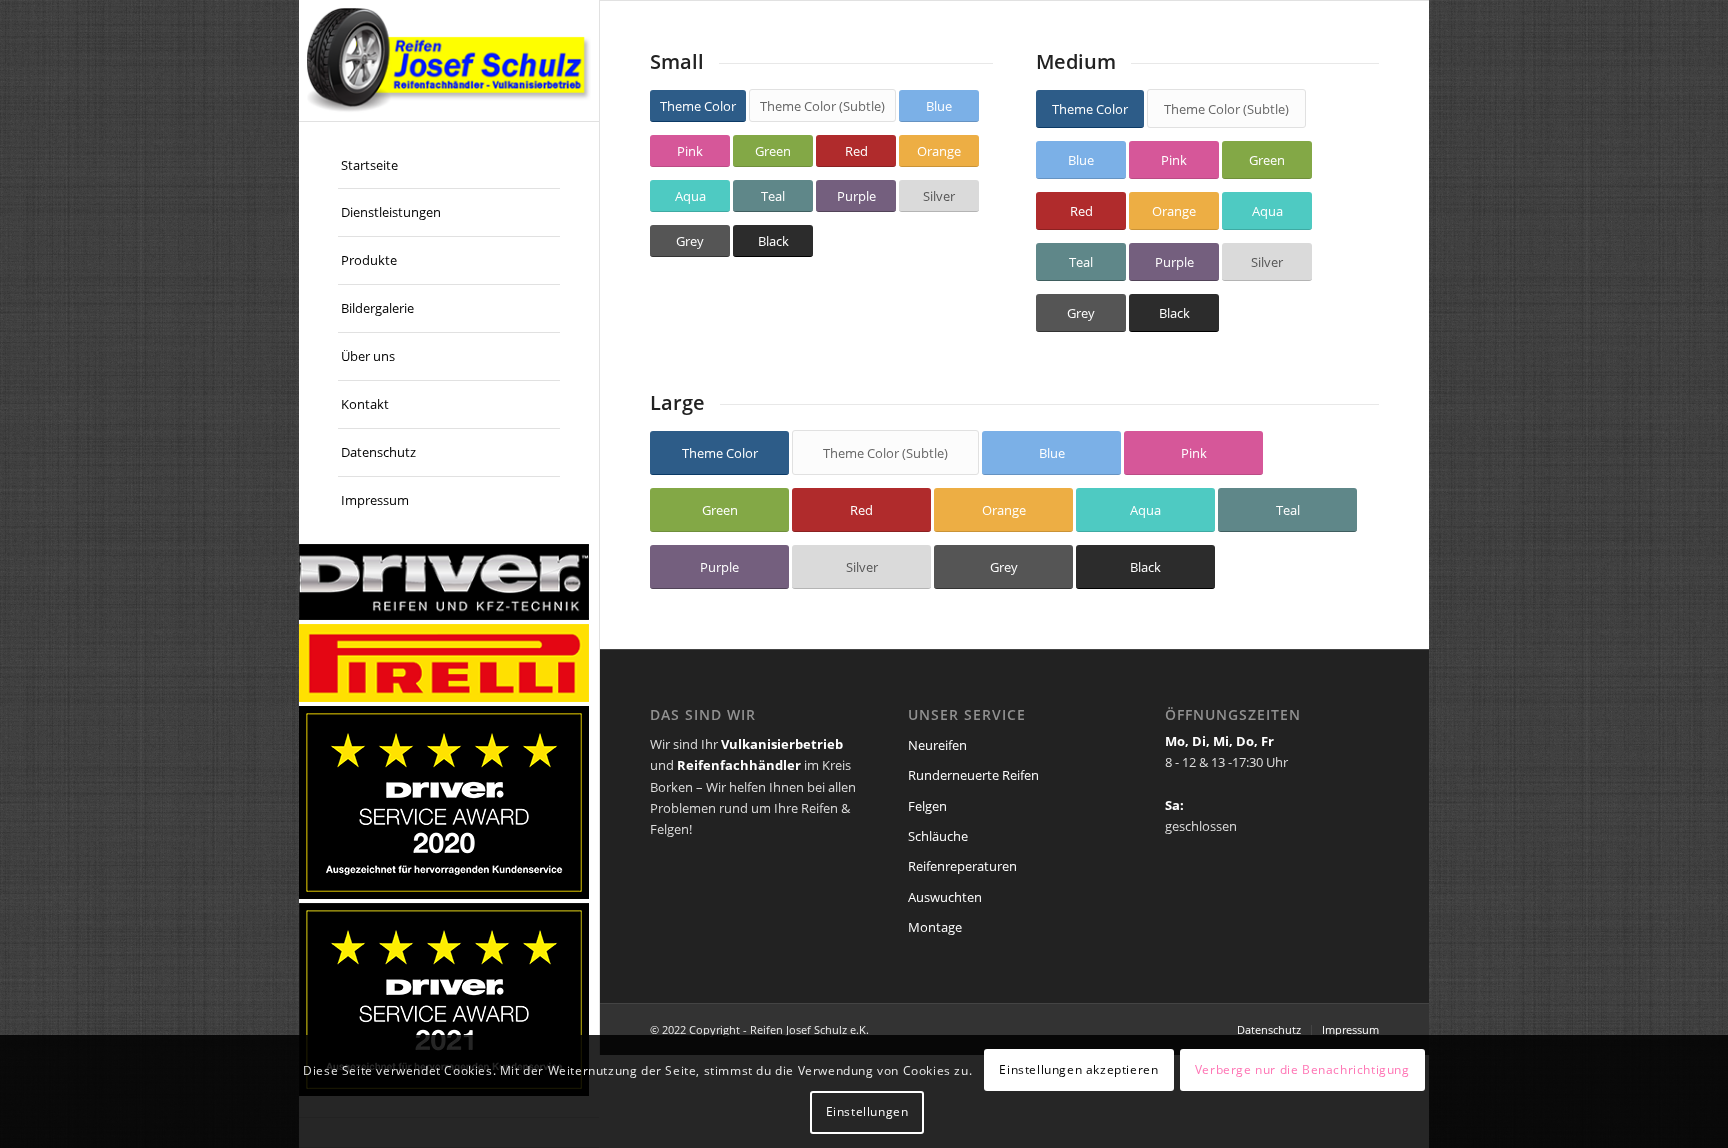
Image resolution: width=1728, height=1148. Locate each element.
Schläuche (938, 836)
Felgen (927, 806)
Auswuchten (945, 897)
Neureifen (937, 745)
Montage (935, 927)
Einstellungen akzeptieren (1078, 1069)
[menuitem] (449, 166)
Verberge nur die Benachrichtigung (1302, 1069)
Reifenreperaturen (962, 866)
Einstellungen (867, 1112)
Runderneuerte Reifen (973, 775)
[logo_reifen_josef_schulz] (449, 60)
